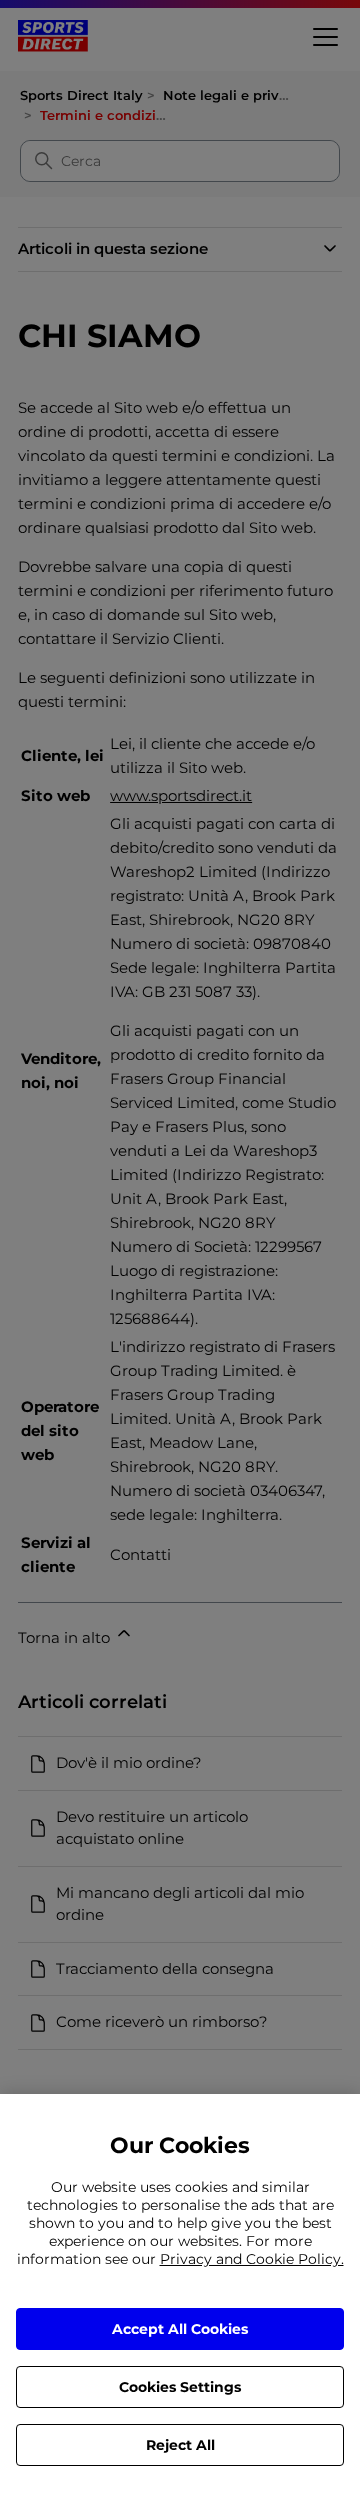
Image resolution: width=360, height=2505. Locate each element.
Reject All (180, 2445)
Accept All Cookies (180, 2329)
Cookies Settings (180, 2387)
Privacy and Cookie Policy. (252, 2259)
